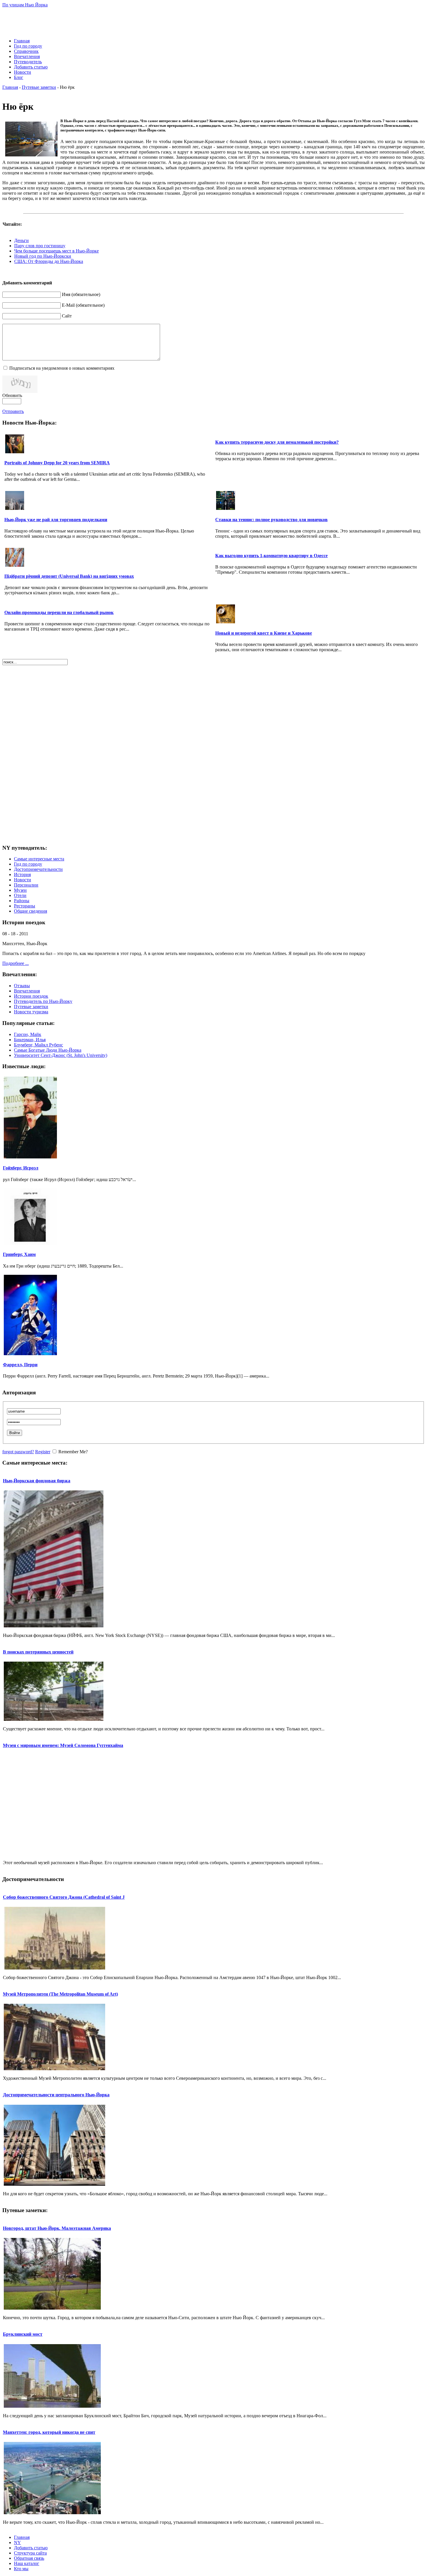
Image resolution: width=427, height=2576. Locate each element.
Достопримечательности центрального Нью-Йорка (56, 2095)
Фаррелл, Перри (20, 1365)
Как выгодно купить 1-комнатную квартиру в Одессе (271, 556)
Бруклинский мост (23, 2334)
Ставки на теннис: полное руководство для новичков (271, 520)
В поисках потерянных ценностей (38, 1652)
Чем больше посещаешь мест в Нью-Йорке (56, 251)
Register (43, 1452)
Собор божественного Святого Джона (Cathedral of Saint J (64, 1897)
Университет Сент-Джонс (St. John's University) (61, 1055)
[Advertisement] (214, 21)
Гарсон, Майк (28, 1034)
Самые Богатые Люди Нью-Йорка (48, 1050)
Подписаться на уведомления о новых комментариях (62, 368)
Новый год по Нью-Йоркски (43, 256)
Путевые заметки (39, 87)
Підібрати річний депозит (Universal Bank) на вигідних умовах (69, 576)
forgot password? (18, 1452)
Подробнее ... (16, 963)
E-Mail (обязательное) (83, 305)
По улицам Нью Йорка (25, 5)
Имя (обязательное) (81, 294)
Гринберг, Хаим (19, 1254)
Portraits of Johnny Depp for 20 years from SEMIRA (57, 463)
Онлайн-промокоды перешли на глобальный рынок (59, 612)
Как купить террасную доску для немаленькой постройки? (277, 442)
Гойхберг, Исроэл (21, 1168)
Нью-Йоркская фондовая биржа (37, 1481)
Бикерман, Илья (30, 1040)
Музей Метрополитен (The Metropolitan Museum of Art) (60, 1994)
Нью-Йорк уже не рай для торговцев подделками (56, 520)
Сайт (67, 316)
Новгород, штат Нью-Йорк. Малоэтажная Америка (57, 2228)
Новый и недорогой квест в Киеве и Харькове (264, 633)
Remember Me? (73, 1452)
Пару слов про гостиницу (40, 246)
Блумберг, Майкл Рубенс (38, 1045)
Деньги (21, 240)
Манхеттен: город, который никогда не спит (49, 2432)
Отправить (13, 411)
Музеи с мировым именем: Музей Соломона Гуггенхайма (63, 1745)
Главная (10, 87)
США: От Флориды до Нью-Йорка (49, 261)
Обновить (12, 395)
